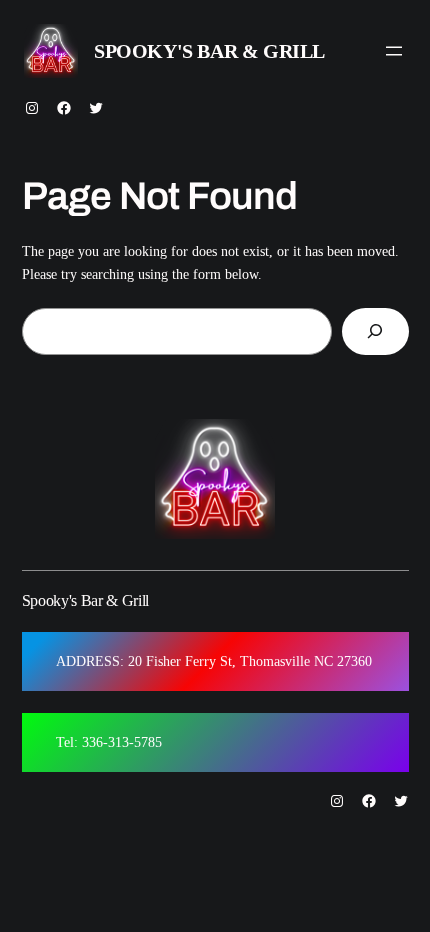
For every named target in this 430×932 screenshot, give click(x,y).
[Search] (375, 331)
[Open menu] (394, 51)
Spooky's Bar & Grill (209, 51)
